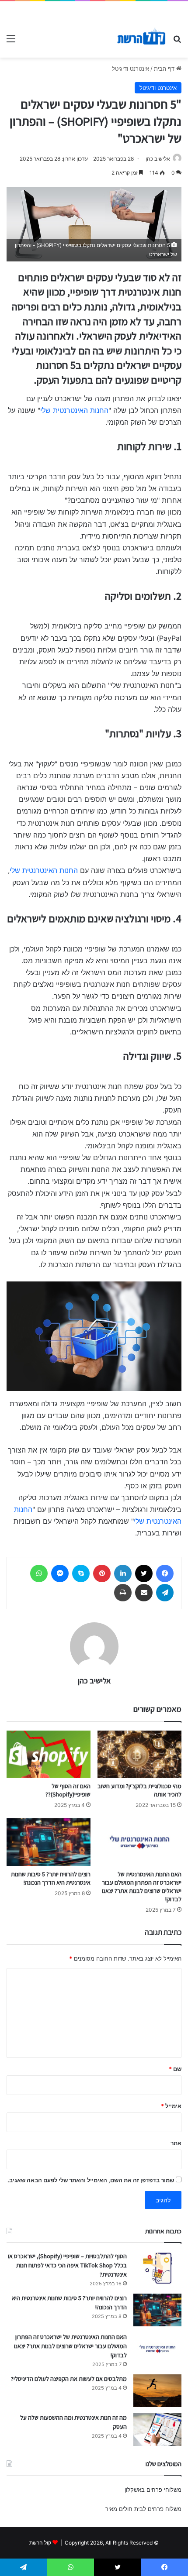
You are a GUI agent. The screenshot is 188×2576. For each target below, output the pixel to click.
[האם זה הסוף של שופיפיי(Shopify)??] (49, 1754)
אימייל (171, 2106)
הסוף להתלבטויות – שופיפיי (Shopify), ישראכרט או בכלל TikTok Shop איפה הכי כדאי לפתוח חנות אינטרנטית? (67, 2265)
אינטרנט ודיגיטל (131, 69)
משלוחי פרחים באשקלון (153, 2490)
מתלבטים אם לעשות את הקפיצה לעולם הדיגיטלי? (69, 2379)
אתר (176, 2143)
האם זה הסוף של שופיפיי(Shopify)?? (68, 1790)
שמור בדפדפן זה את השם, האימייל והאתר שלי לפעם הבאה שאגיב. (91, 2180)
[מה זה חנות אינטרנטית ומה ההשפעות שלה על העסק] (157, 2430)
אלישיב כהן (158, 159)
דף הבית (165, 69)
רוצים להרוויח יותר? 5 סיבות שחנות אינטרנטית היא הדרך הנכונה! (51, 1878)
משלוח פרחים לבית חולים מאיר (143, 2509)
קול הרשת (40, 2543)
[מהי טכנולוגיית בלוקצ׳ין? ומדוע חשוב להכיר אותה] (139, 1754)
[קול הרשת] (141, 38)
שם (175, 2069)
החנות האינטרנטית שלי (74, 410)
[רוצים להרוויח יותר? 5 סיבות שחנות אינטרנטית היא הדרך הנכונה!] (49, 1842)
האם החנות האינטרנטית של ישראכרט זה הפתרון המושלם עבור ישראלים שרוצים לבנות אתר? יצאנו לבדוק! (142, 1887)
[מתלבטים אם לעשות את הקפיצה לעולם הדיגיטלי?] (157, 2391)
